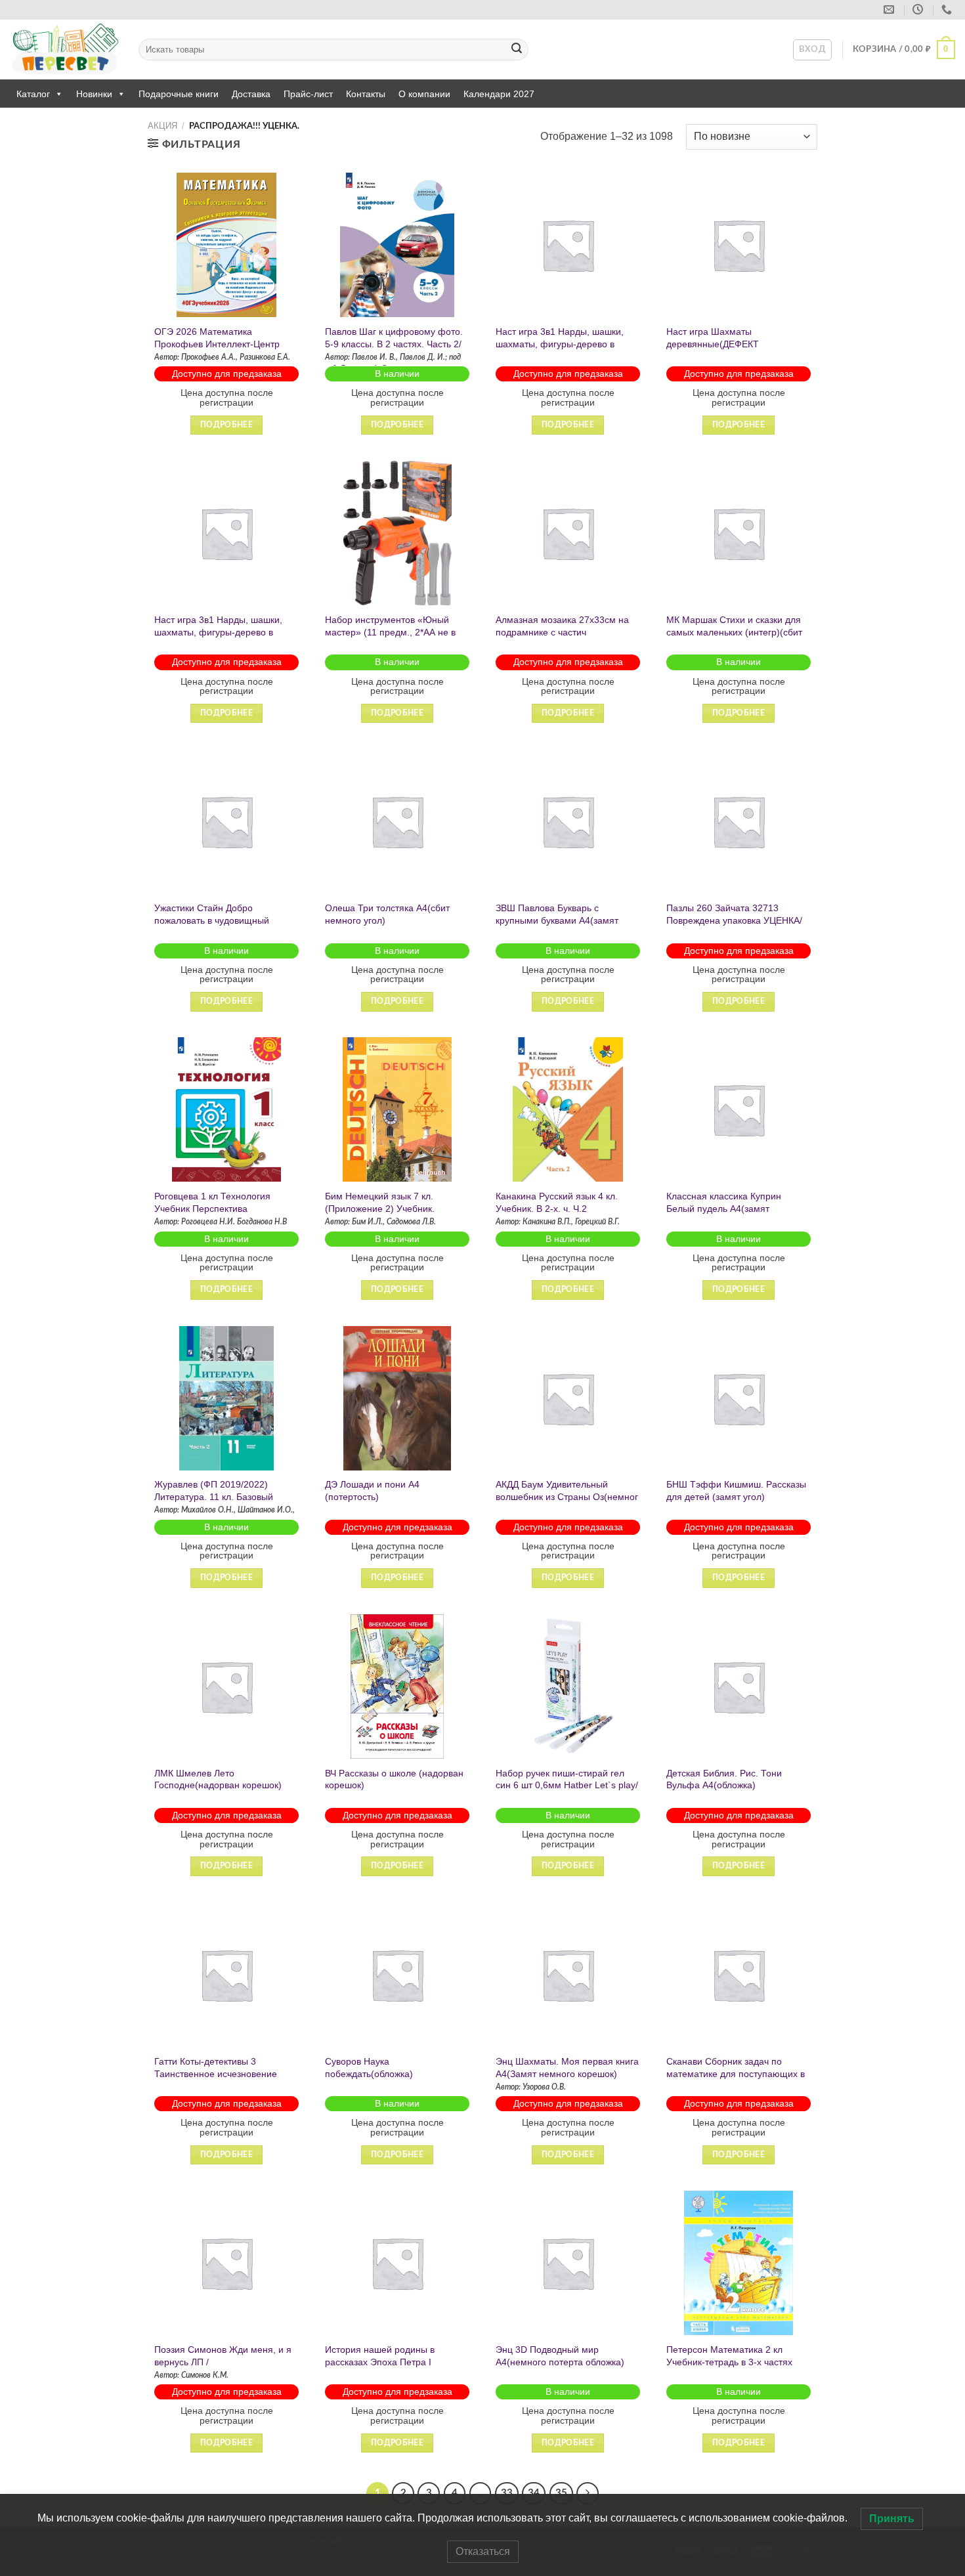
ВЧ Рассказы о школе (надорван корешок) (394, 1779)
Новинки (94, 94)
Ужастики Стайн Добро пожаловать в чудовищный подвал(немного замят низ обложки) (212, 926)
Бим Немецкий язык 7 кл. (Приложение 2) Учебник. (380, 1202)
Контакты (366, 94)
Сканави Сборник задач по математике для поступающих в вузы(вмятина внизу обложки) (736, 2073)
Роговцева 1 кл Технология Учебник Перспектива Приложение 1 (212, 1208)
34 (534, 2493)
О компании (424, 94)
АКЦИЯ (162, 126)
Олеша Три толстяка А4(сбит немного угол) (387, 914)
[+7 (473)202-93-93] (948, 10)
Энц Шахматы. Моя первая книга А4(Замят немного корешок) (567, 2068)
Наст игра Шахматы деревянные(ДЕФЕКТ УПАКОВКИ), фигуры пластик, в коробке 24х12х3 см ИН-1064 (734, 350)
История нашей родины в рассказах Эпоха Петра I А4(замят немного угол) (380, 2362)
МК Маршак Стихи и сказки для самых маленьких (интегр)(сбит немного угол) (734, 632)
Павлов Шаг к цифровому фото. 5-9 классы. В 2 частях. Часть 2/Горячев (394, 344)
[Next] (588, 2493)
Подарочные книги (179, 94)
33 (507, 2493)
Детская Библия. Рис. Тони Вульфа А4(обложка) (724, 1779)
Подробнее (226, 425)
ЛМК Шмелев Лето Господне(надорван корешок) (218, 1779)
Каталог (33, 94)
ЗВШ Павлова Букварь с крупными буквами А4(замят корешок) (557, 920)
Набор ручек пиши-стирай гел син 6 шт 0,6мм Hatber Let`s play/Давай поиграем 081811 (567, 1785)
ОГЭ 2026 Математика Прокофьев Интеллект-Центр (217, 338)
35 (561, 2493)
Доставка (251, 94)
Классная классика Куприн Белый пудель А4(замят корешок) (724, 1208)
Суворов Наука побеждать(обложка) (369, 2068)
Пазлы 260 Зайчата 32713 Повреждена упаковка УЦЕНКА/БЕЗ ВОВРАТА (734, 920)
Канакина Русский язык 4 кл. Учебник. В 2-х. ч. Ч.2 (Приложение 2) (557, 1208)
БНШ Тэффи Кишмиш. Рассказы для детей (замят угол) (736, 1491)
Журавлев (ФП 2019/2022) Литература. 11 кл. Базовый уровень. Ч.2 (214, 1496)
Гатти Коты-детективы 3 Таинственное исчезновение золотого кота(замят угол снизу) (223, 2073)
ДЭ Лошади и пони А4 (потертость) (372, 1491)
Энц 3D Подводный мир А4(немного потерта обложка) (560, 2356)
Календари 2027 (499, 94)
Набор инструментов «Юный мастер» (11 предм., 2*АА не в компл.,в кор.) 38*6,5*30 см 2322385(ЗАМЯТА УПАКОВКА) (391, 638)
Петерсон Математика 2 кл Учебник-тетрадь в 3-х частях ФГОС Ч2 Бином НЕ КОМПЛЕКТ (735, 2362)
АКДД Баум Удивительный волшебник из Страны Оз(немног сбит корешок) (567, 1496)
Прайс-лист (308, 94)
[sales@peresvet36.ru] (890, 10)
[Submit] (517, 50)
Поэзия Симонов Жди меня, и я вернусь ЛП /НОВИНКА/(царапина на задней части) (223, 2368)
